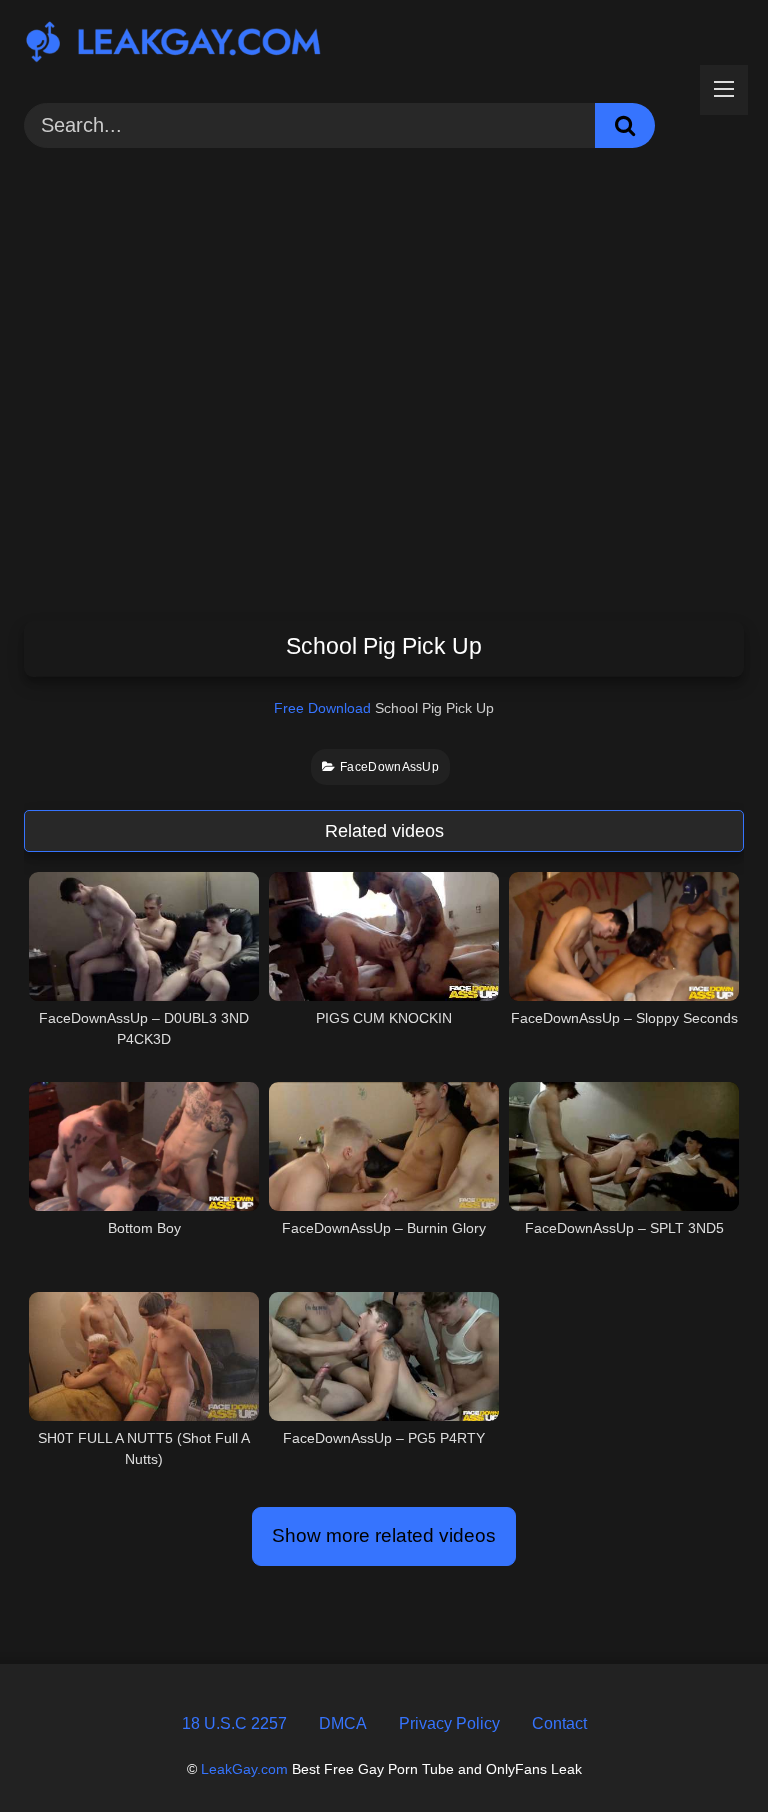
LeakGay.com (244, 1769)
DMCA (343, 1723)
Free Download (322, 708)
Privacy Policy (449, 1723)
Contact (559, 1723)
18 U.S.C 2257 (234, 1723)
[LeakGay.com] (384, 44)
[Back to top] (705, 1751)
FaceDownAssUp (389, 767)
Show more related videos (384, 1535)
